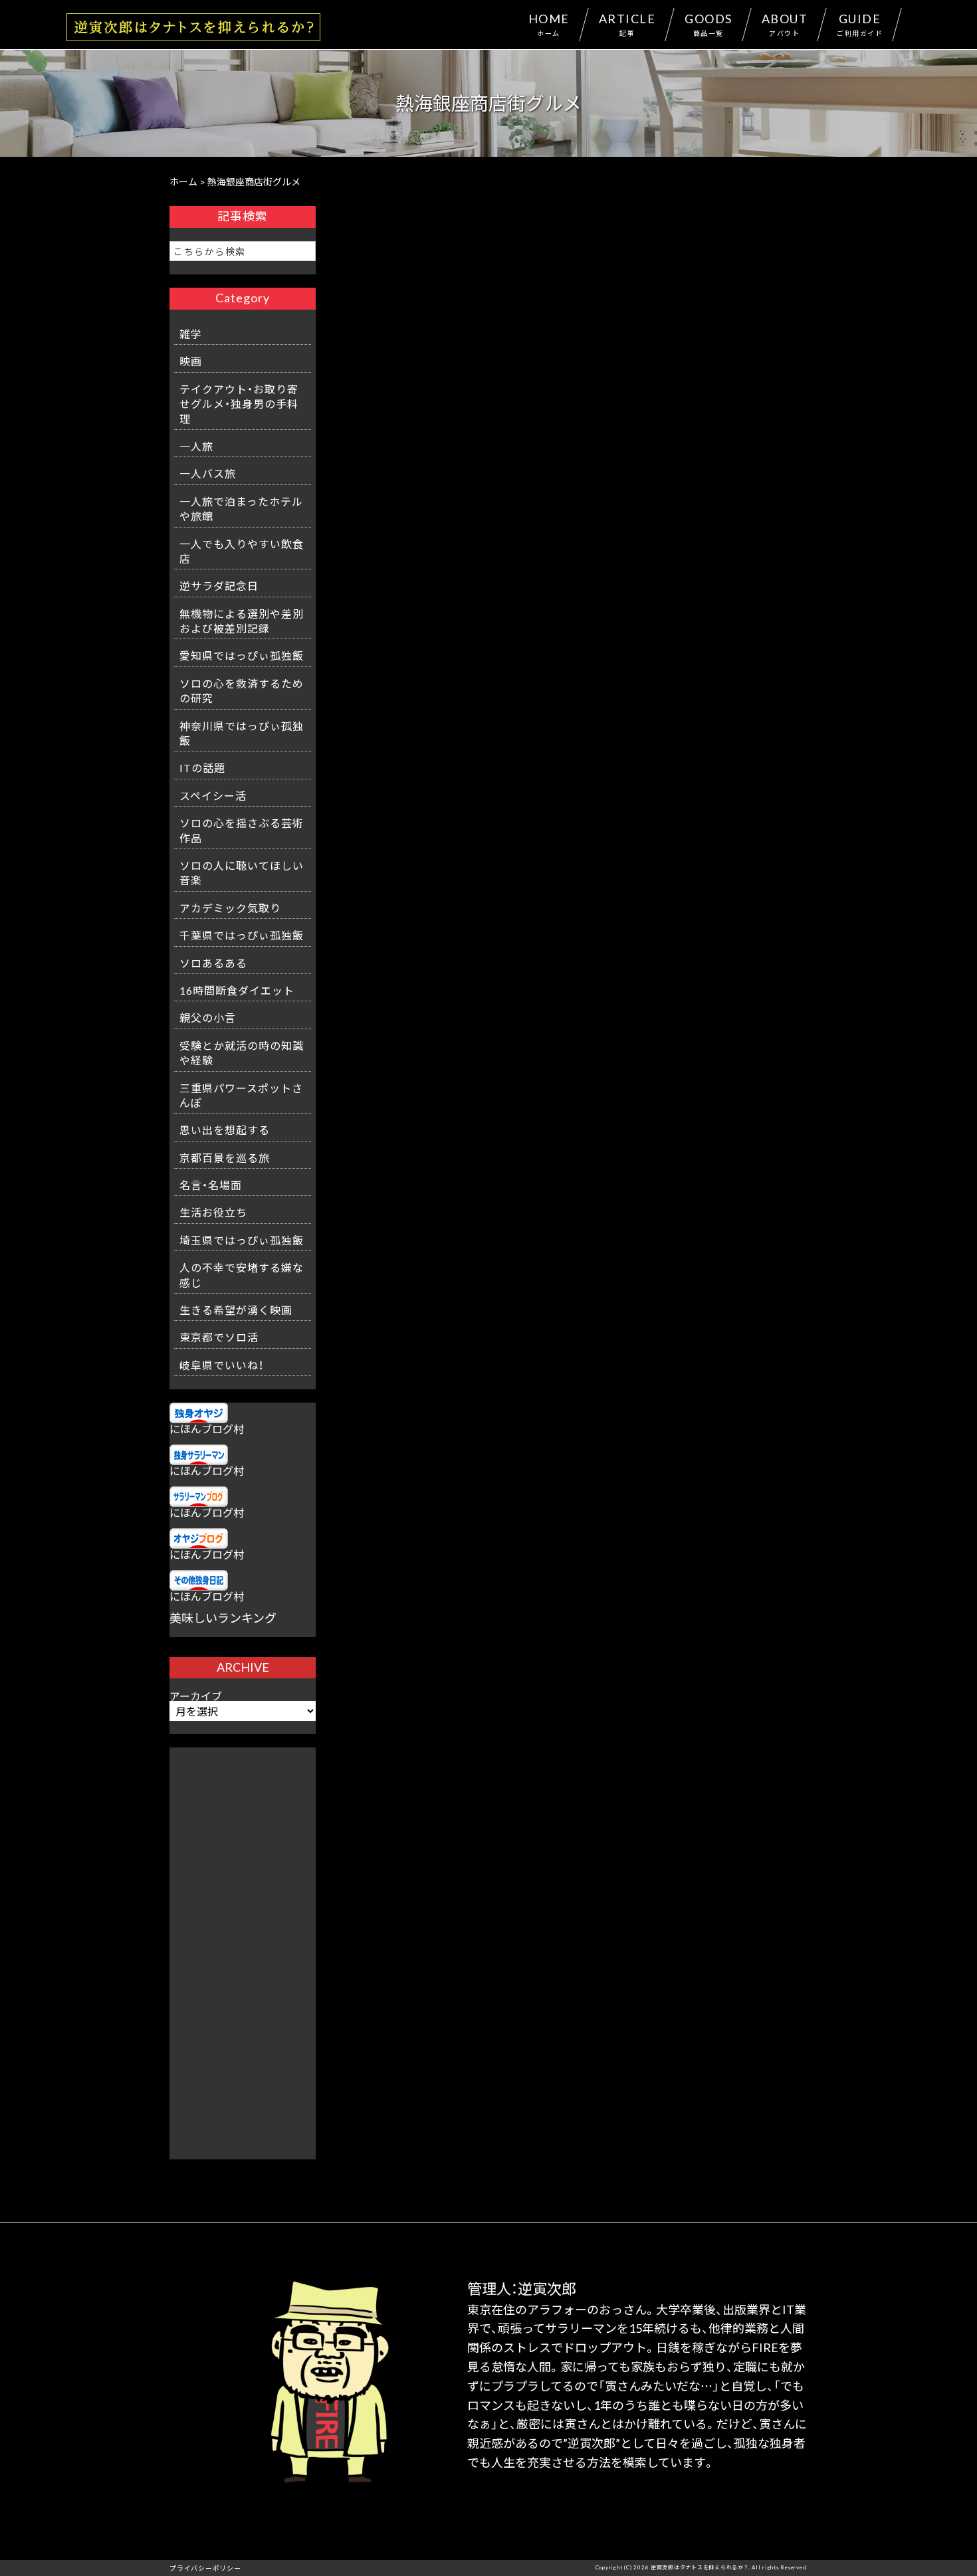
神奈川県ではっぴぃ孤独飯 (242, 733)
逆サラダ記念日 (219, 585)
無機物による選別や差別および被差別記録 (242, 621)
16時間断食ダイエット (237, 990)
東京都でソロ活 (219, 1337)
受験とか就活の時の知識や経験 (242, 1052)
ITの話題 (202, 767)
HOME (549, 24)
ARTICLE (627, 24)
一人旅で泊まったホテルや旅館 (241, 508)
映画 (191, 361)
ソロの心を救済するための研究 (242, 690)
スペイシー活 (213, 795)
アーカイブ (196, 1696)
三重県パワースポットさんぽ (241, 1095)
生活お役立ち (213, 1212)
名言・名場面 (211, 1185)
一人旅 (196, 446)
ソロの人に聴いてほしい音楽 (242, 872)
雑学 (191, 334)
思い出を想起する (225, 1130)
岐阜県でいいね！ (222, 1365)
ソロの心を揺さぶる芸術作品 (242, 830)
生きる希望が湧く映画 (236, 1310)
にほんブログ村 (207, 1429)
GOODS (708, 24)
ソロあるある (213, 963)
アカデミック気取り (230, 908)
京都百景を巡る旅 (225, 1157)
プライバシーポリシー (205, 2568)
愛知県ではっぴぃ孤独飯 (242, 655)
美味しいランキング (223, 1618)
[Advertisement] (243, 1947)
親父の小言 (208, 1017)
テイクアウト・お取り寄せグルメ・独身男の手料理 (239, 404)
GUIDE (860, 24)
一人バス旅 (208, 473)
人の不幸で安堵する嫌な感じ (242, 1274)
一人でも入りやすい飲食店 (242, 551)
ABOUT (785, 24)
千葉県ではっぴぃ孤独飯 (242, 935)
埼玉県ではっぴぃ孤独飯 (242, 1240)
